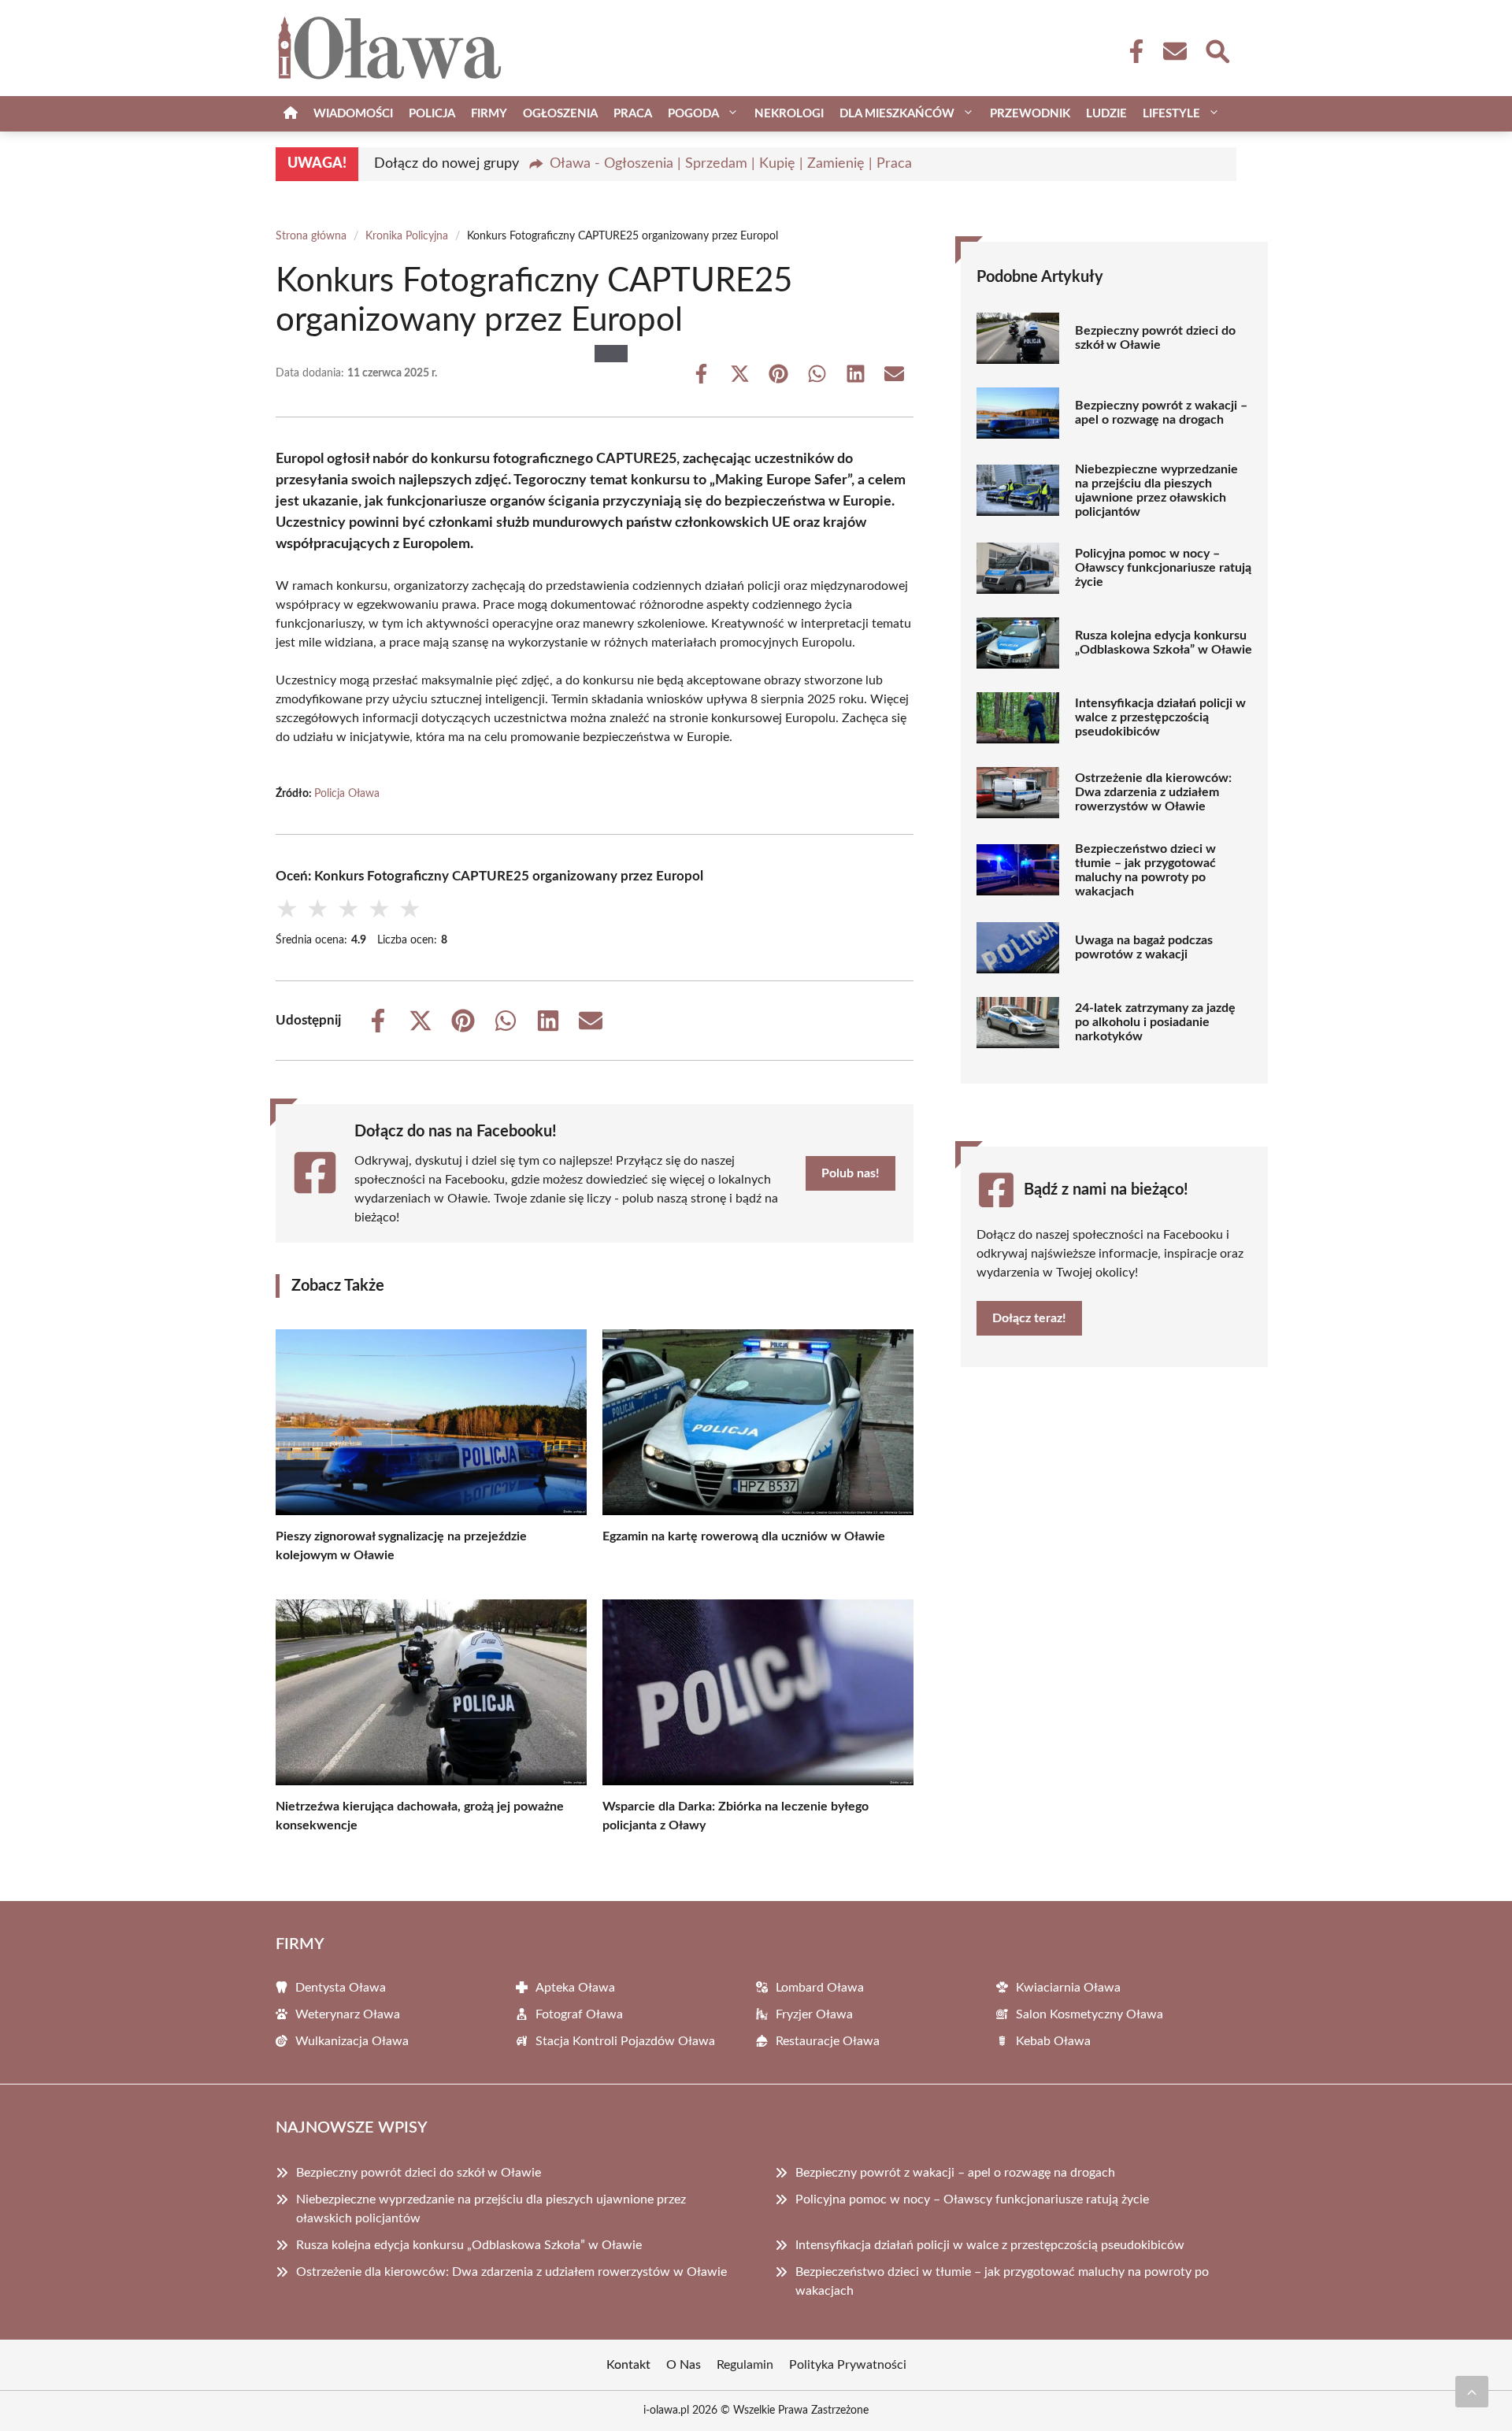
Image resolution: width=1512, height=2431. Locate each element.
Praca (633, 114)
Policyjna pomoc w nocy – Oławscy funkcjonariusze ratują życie (1163, 568)
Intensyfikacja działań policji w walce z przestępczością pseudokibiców (1160, 717)
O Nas (684, 2365)
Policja (432, 114)
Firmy (489, 114)
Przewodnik (1030, 114)
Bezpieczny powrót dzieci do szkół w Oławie (1155, 338)
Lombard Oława (820, 1988)
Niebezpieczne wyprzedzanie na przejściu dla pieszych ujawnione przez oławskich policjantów (1156, 491)
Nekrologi (789, 114)
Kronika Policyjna (407, 236)
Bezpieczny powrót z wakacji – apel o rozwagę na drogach (1161, 413)
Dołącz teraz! (1029, 1318)
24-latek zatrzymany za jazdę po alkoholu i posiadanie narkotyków (1155, 1022)
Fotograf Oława (579, 2014)
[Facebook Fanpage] (1132, 51)
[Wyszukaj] (1217, 50)
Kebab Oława (1053, 2041)
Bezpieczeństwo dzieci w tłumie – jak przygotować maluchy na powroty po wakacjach (1145, 870)
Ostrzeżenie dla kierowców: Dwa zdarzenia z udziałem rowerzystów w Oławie (1153, 792)
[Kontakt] (1174, 51)
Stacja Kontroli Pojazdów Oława (625, 2041)
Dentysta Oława (341, 1988)
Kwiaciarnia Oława (1068, 1988)
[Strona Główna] (291, 114)
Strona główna (311, 236)
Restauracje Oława (828, 2041)
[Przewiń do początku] (1472, 2392)
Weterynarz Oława (348, 2014)
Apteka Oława (575, 1988)
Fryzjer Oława (814, 2014)
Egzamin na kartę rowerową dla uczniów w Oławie (744, 1536)
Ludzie (1106, 114)
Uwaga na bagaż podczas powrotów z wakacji (1144, 947)
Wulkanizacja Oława (352, 2041)
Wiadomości (353, 114)
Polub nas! (850, 1173)
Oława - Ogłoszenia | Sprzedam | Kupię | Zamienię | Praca (731, 164)
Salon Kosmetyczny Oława (1090, 2014)
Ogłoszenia (560, 114)
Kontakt (628, 2365)
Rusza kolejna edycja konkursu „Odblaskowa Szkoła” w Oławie (1164, 643)
